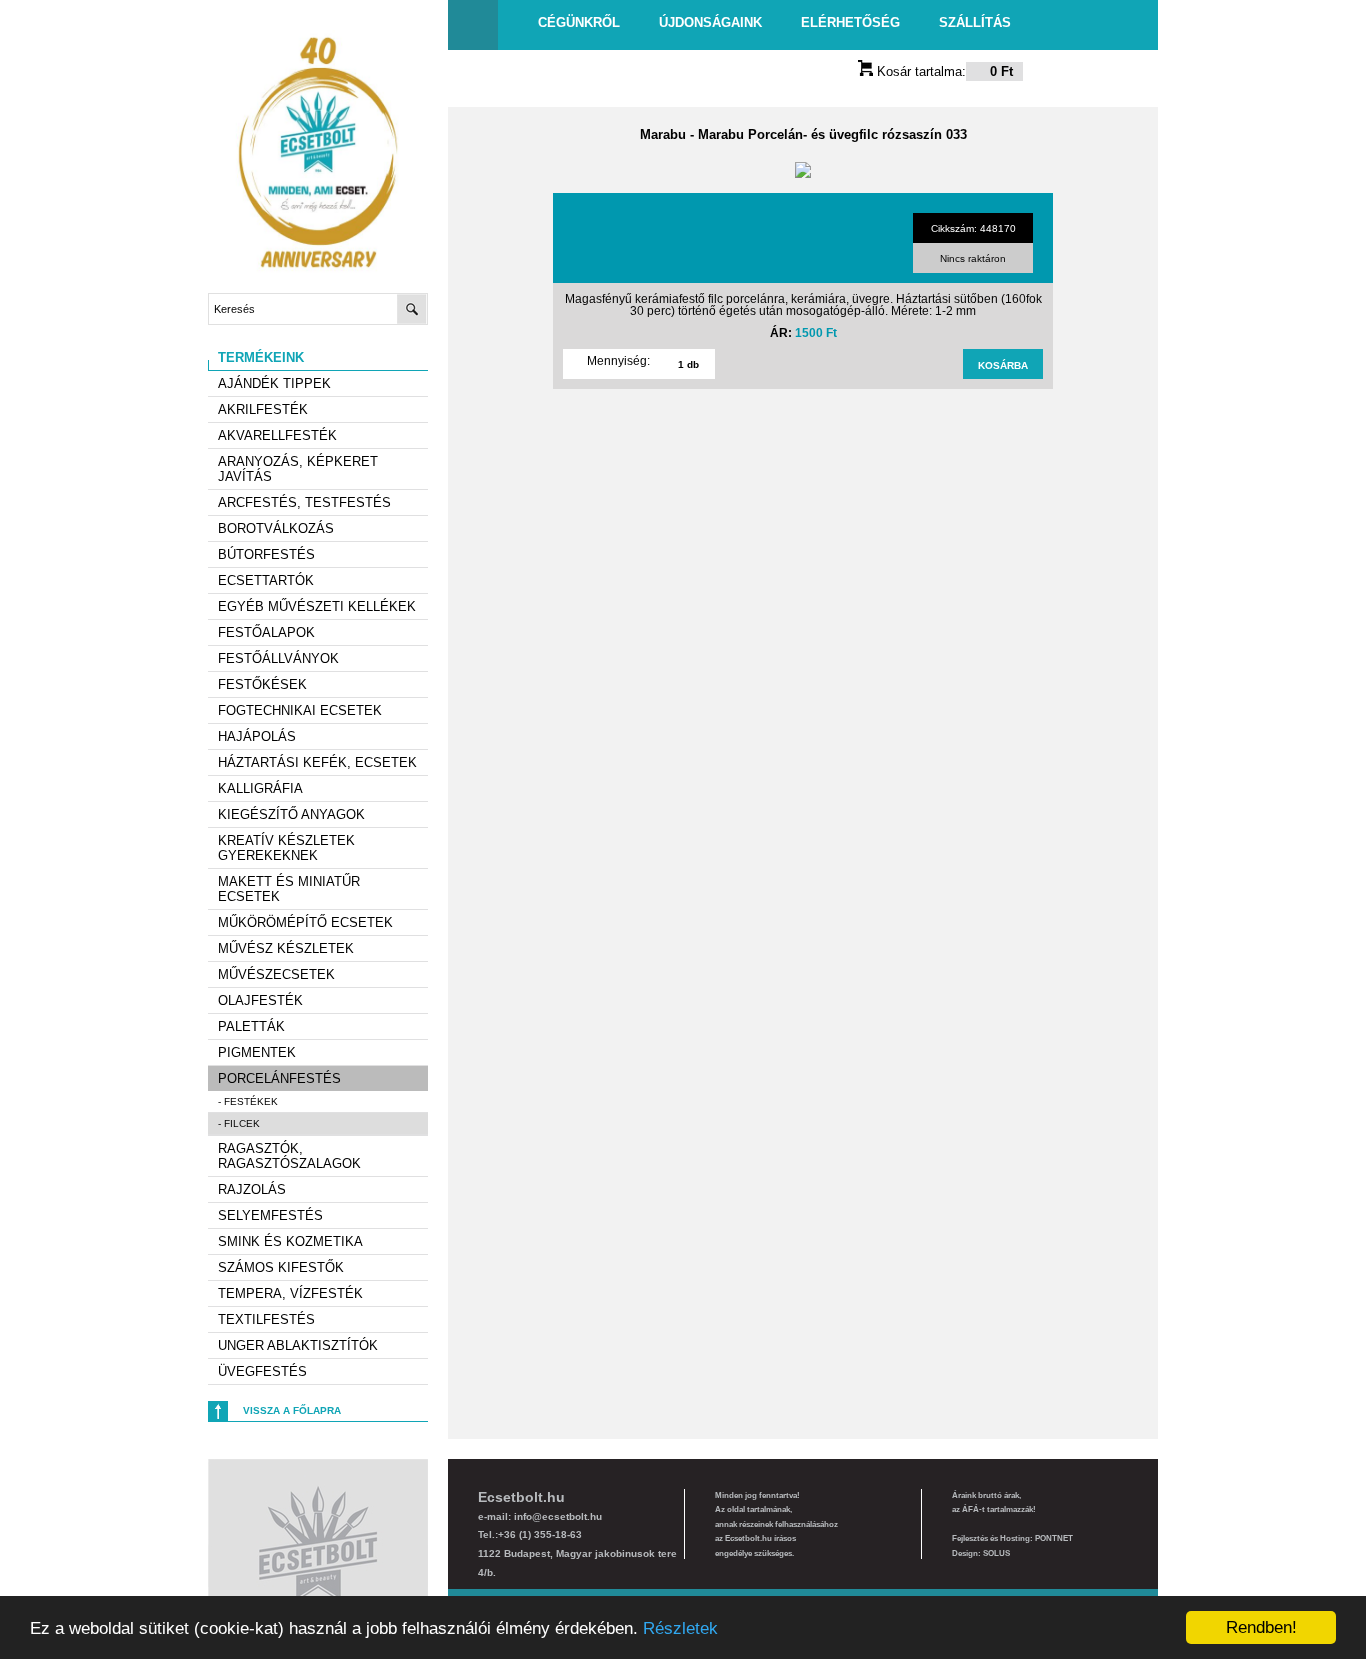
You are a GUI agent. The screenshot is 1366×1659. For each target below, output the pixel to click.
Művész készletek (286, 948)
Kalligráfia (260, 788)
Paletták (251, 1026)
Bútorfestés (266, 554)
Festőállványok (278, 658)
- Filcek (239, 1123)
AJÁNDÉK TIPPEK (274, 383)
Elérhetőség (850, 22)
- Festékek (248, 1101)
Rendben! (1261, 1627)
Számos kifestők (281, 1267)
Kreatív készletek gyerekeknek (286, 848)
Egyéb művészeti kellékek (317, 606)
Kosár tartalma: (943, 71)
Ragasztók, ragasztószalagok (289, 1156)
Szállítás (975, 22)
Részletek (680, 1628)
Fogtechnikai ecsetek (300, 710)
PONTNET (1054, 1538)
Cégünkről (579, 22)
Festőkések (262, 684)
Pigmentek (257, 1052)
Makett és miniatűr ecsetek (289, 889)
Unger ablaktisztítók (298, 1345)
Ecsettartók (266, 580)
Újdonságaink (710, 22)
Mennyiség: (618, 361)
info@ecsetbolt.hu (558, 1516)
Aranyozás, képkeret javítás (298, 469)
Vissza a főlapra (292, 1410)
